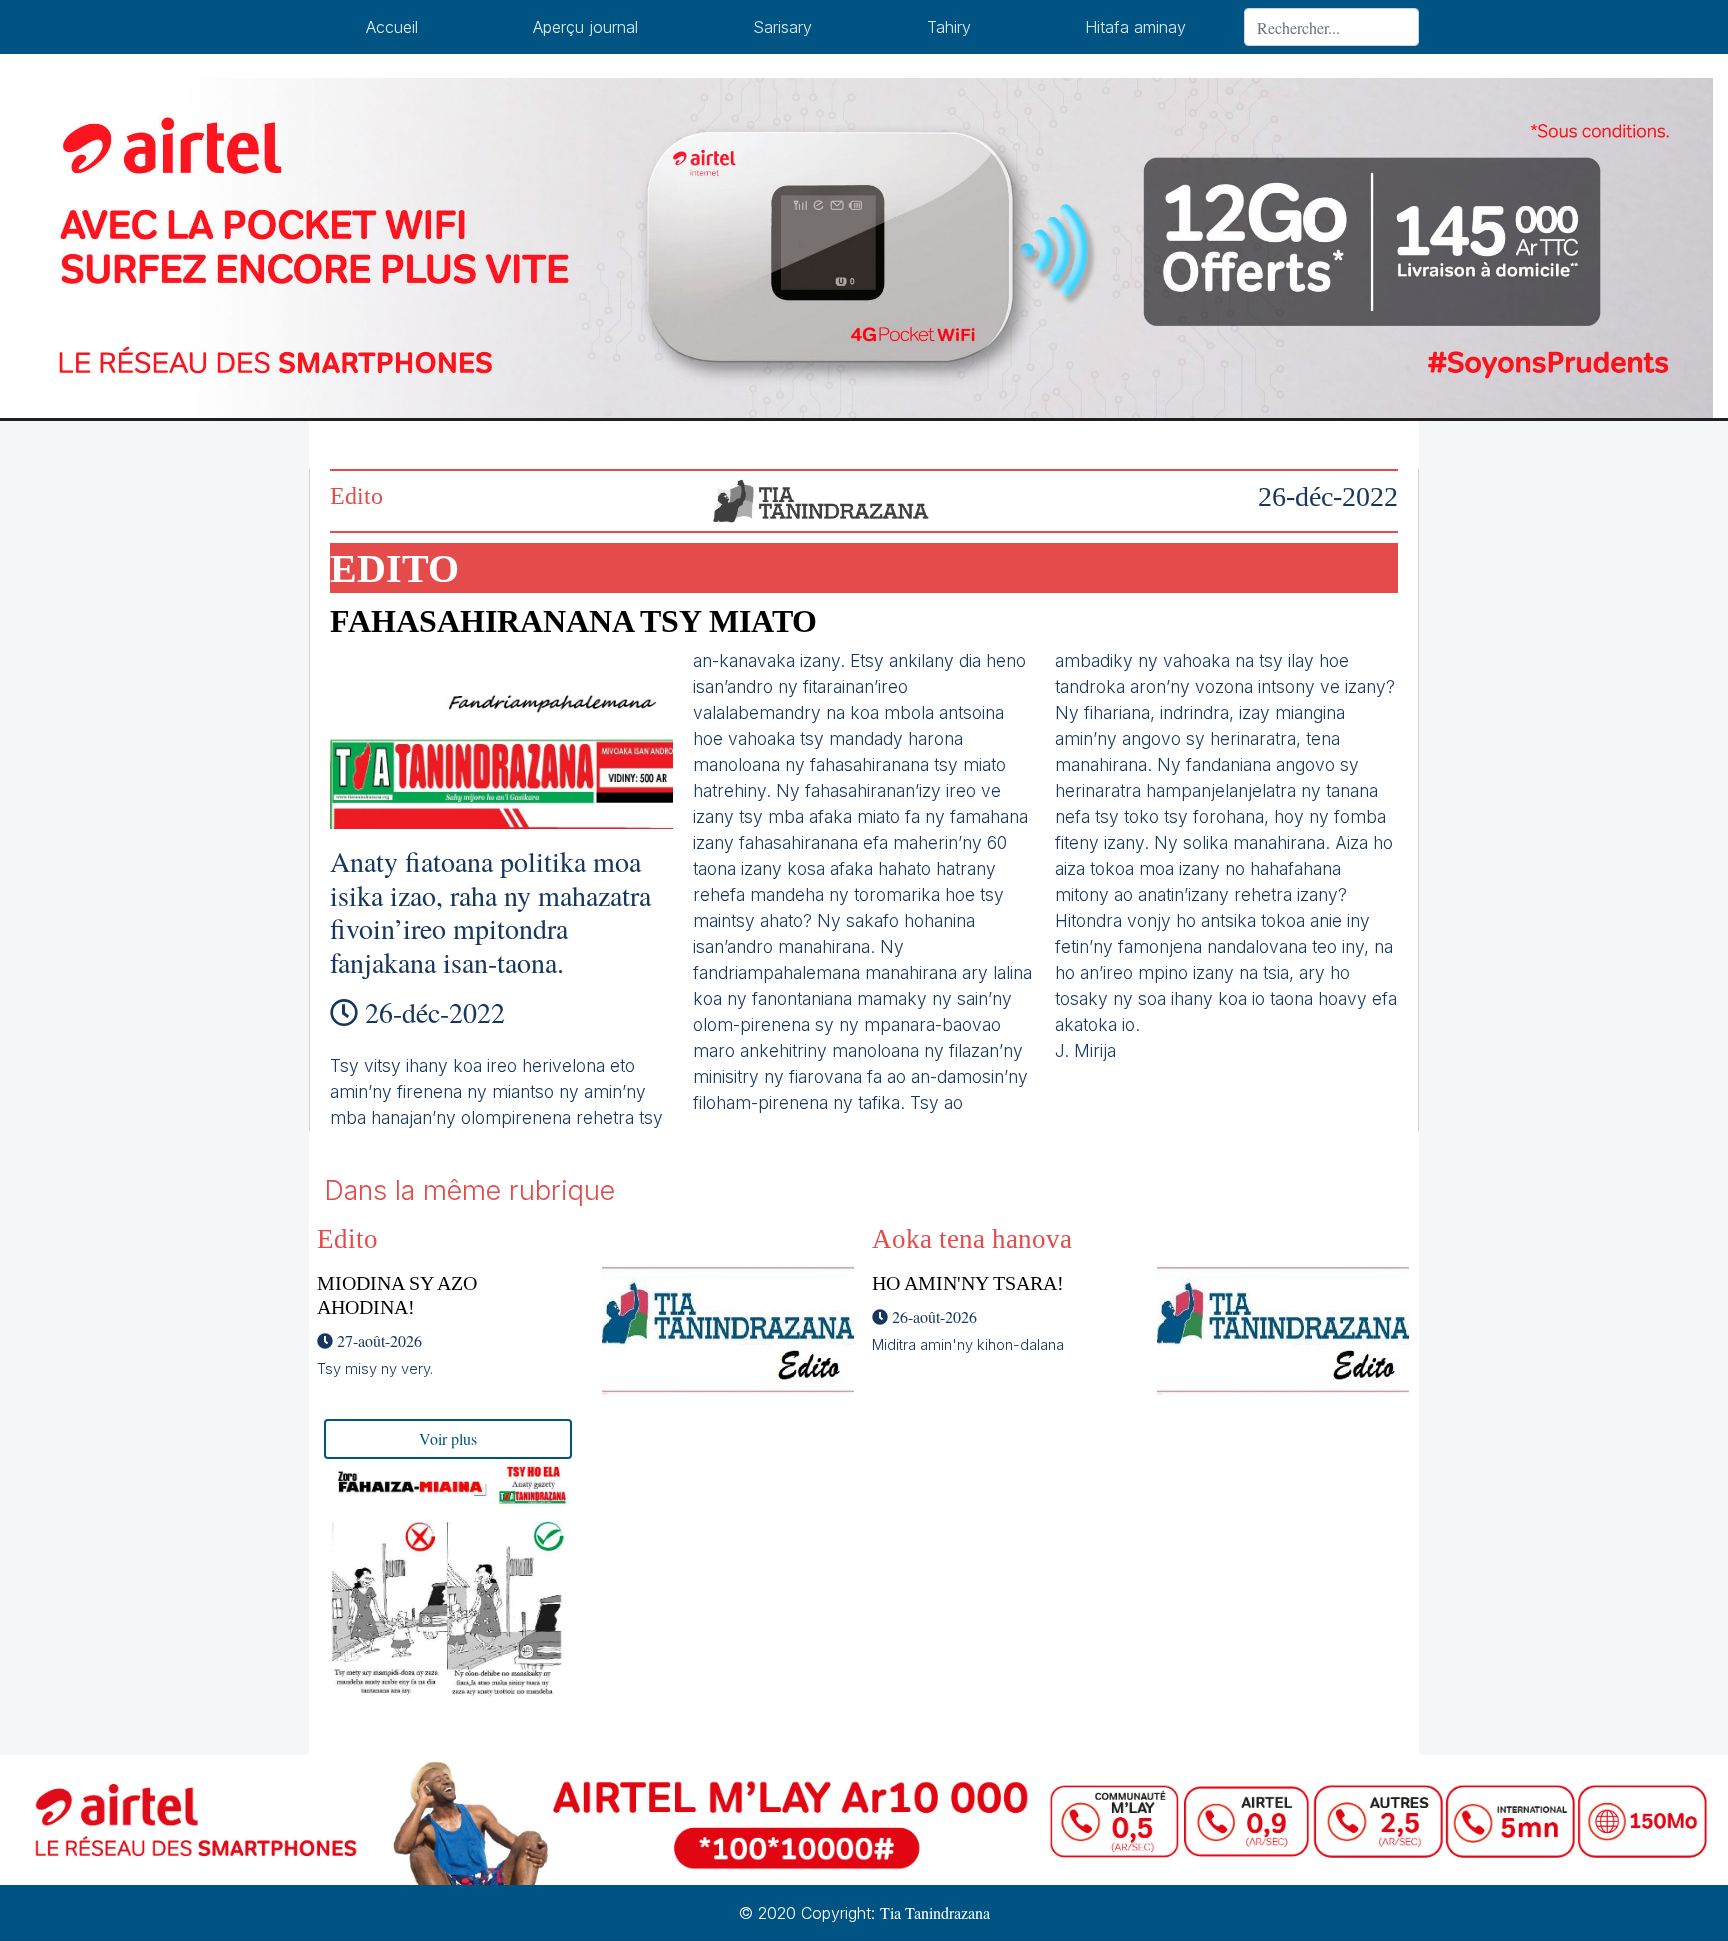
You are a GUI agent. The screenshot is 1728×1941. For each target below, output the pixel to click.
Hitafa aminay (1135, 27)
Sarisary (782, 27)
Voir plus (448, 1438)
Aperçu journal (585, 27)
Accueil (392, 27)
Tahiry (949, 27)
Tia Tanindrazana (935, 1912)
